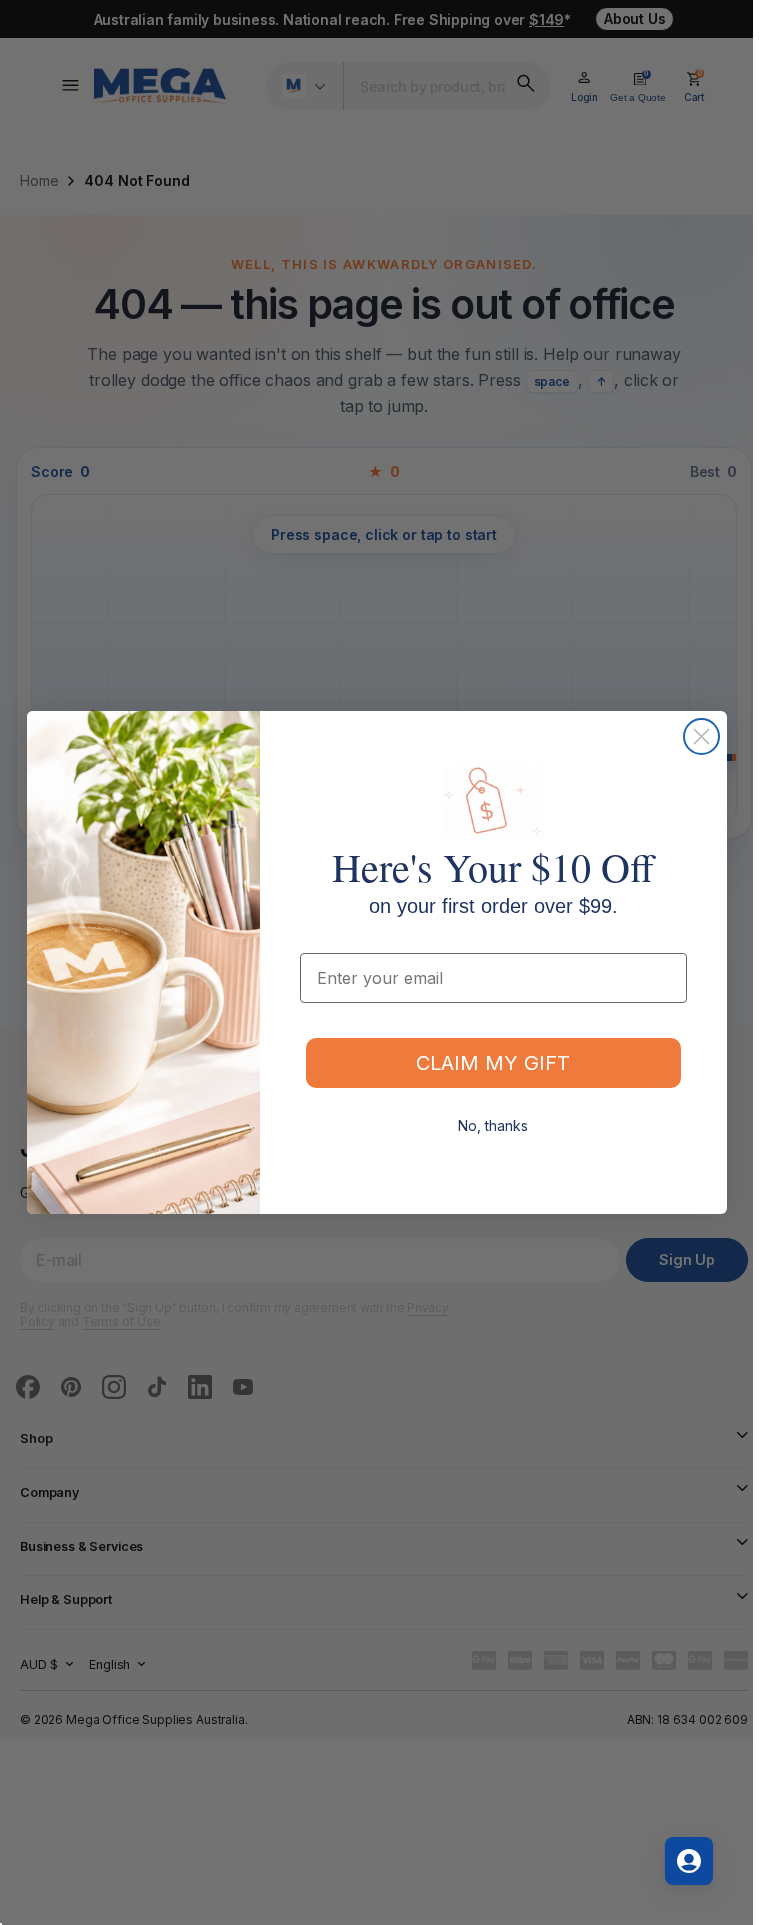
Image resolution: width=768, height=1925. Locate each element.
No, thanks (493, 1125)
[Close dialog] (701, 736)
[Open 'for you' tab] (689, 1861)
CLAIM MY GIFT (493, 1063)
